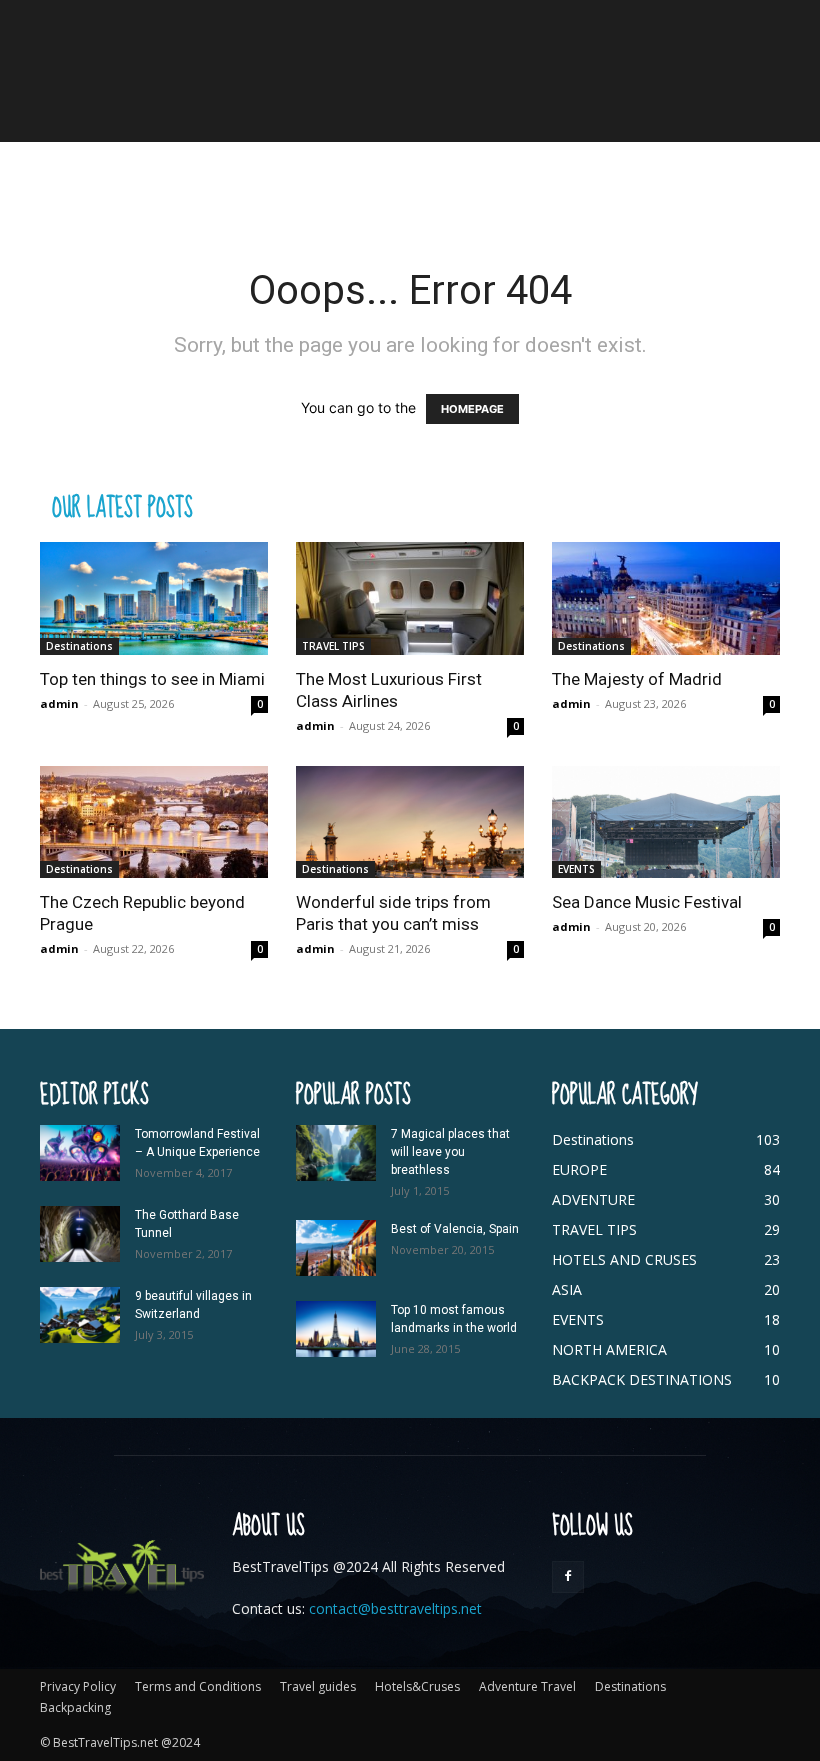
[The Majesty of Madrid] (666, 598)
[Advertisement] (410, 186)
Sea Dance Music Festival (647, 902)
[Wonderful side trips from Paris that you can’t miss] (410, 822)
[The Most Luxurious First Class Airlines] (410, 598)
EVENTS (576, 869)
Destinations (79, 646)
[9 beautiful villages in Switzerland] (80, 1315)
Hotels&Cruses (417, 1686)
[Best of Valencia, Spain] (336, 1248)
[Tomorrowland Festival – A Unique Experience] (80, 1153)
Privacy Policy (78, 1686)
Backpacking (75, 1707)
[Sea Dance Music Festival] (666, 822)
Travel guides (318, 1686)
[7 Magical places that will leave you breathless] (336, 1153)
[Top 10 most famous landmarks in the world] (336, 1329)
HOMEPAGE (472, 409)
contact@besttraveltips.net (395, 1608)
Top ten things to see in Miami (152, 679)
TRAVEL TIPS (333, 646)
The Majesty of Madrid (637, 679)
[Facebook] (568, 1577)
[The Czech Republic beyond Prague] (154, 822)
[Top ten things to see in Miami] (154, 598)
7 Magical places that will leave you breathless (450, 1152)
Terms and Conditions (198, 1686)
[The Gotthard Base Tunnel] (80, 1234)
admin (59, 703)
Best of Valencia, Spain (455, 1229)
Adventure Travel (527, 1686)
